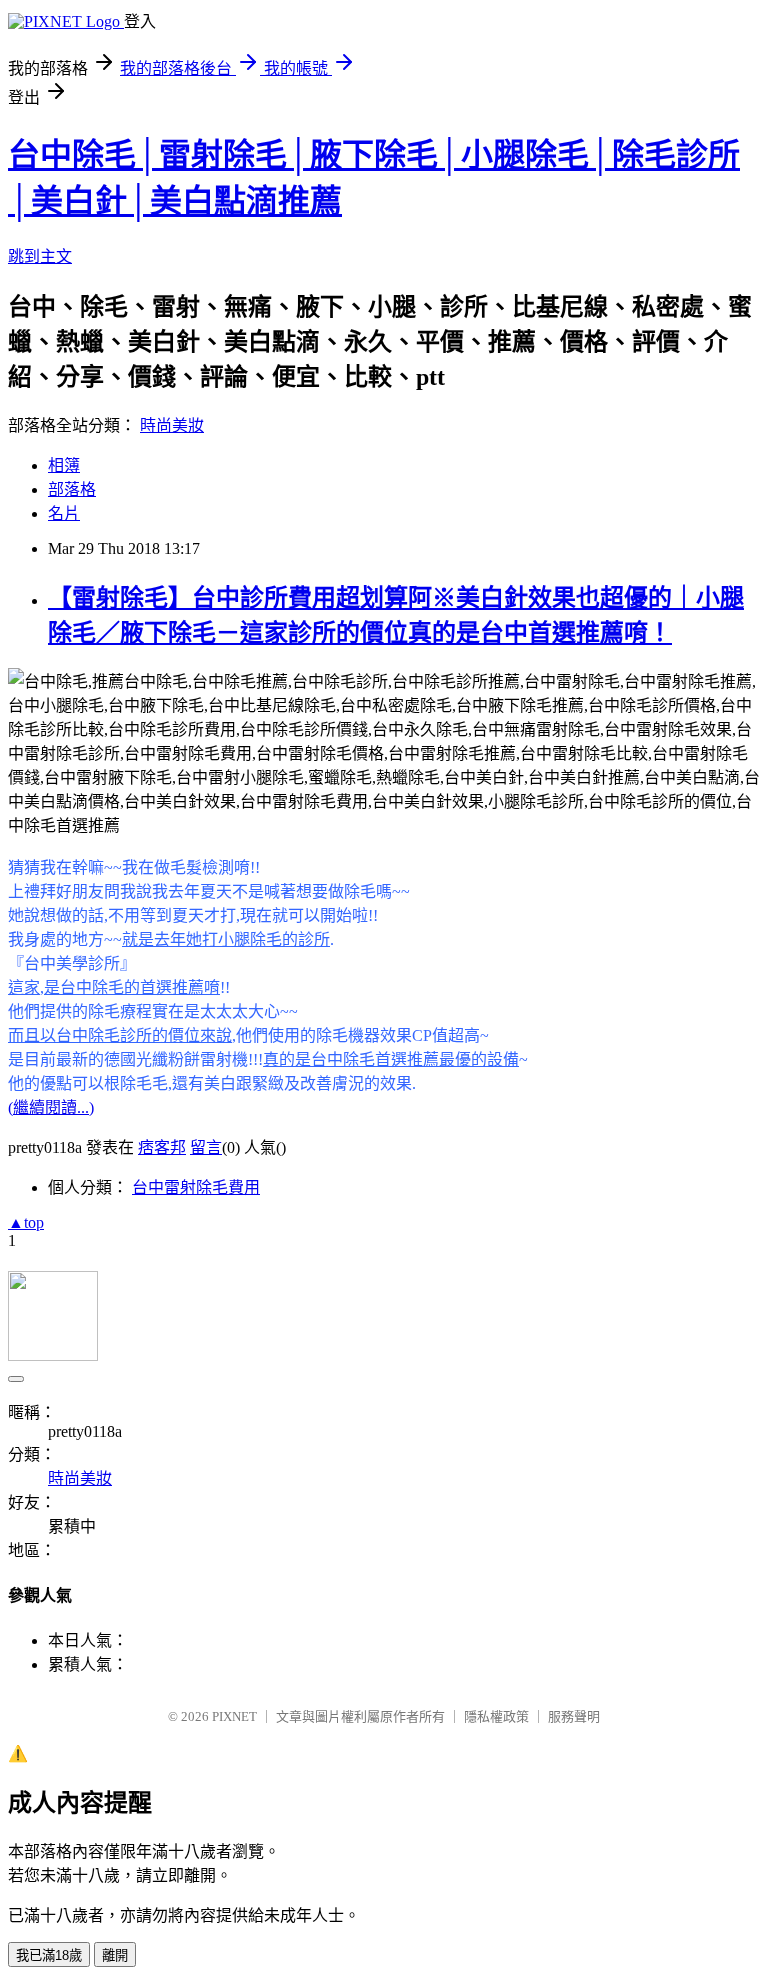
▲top (26, 1222)
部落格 (72, 489)
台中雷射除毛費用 (196, 1187)
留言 (206, 1147)
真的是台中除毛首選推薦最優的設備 (391, 1059)
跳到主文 (40, 256)
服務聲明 (574, 1716)
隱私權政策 (496, 1716)
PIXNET (234, 1716)
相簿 (64, 465)
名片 (64, 513)
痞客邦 (162, 1147)
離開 (115, 1955)
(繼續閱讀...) (51, 1107)
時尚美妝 (172, 425)
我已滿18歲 (49, 1955)
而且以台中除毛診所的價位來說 (120, 1035)
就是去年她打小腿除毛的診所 (226, 939)
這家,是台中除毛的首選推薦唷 (114, 987)
